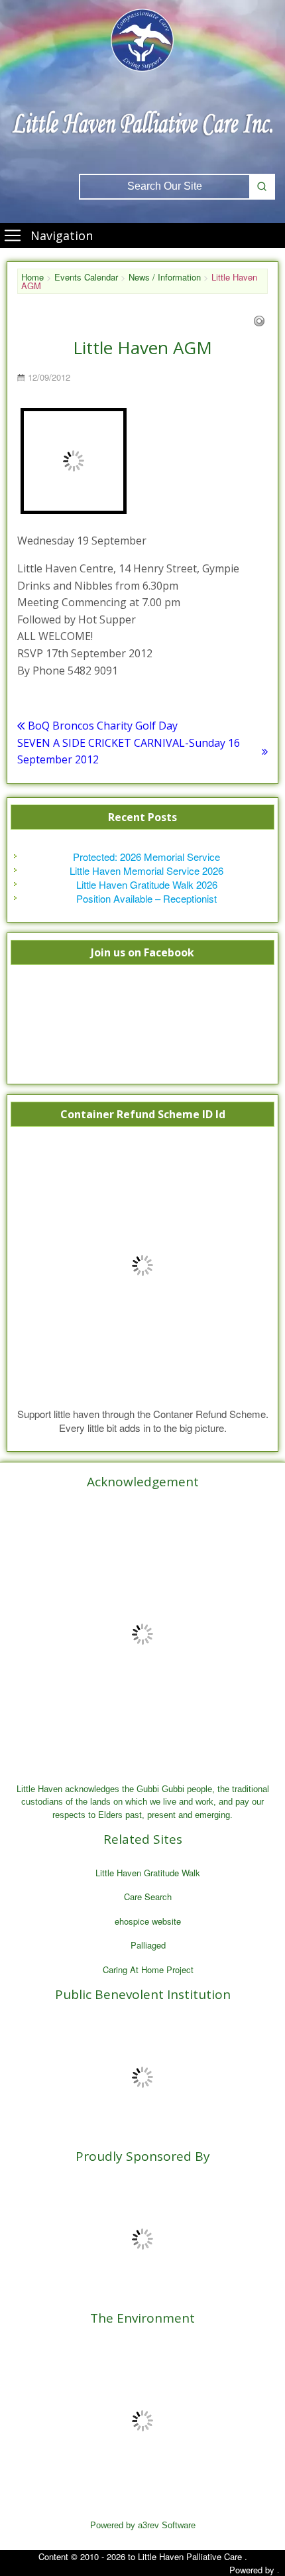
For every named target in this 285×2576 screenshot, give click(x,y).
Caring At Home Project (148, 1969)
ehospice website (148, 1921)
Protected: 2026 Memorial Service (146, 857)
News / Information (165, 277)
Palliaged (148, 1945)
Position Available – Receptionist (146, 898)
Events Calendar (86, 277)
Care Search (148, 1897)
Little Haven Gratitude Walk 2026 (147, 884)
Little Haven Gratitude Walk (148, 1873)
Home (32, 277)
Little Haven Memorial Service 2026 (146, 870)
